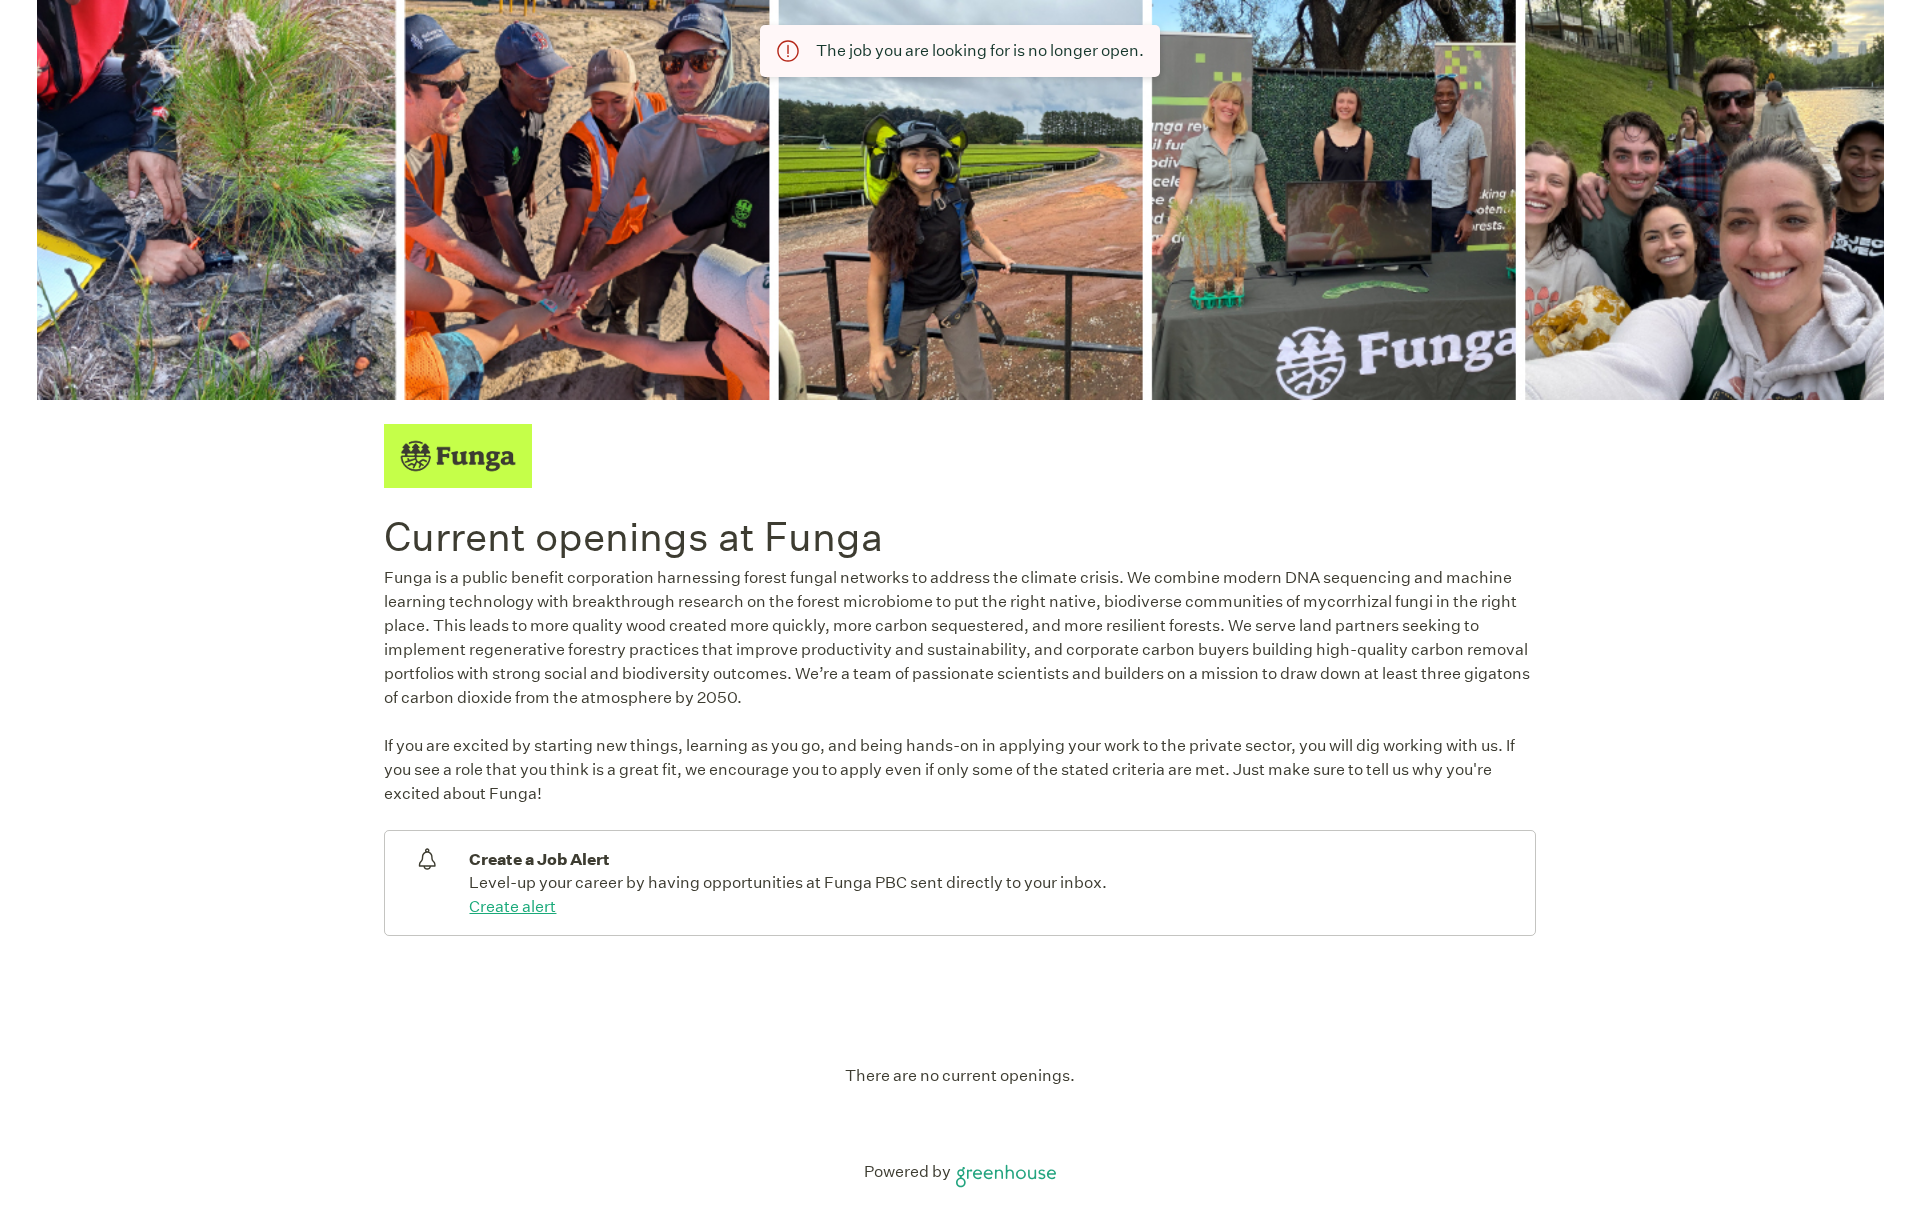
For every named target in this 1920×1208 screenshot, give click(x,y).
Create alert (512, 906)
